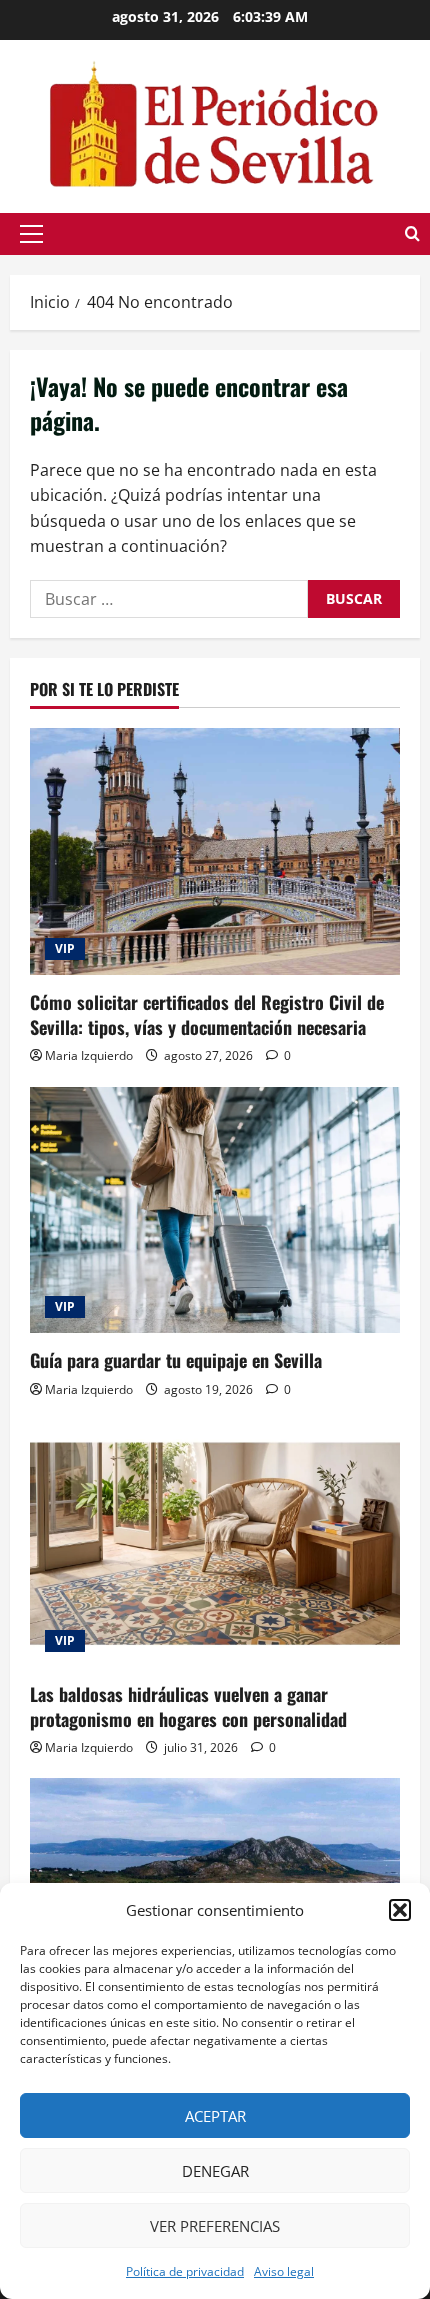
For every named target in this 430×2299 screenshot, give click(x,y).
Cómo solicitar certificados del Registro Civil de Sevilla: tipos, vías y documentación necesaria (207, 1014)
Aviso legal (284, 2271)
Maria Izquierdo (89, 1055)
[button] (400, 1910)
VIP (65, 948)
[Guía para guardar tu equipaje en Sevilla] (215, 1210)
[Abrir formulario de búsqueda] (412, 233)
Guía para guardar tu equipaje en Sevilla (176, 1360)
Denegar (215, 2171)
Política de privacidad (185, 2271)
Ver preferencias (215, 2226)
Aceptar (215, 2116)
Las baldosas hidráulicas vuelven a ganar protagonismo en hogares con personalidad (188, 1706)
